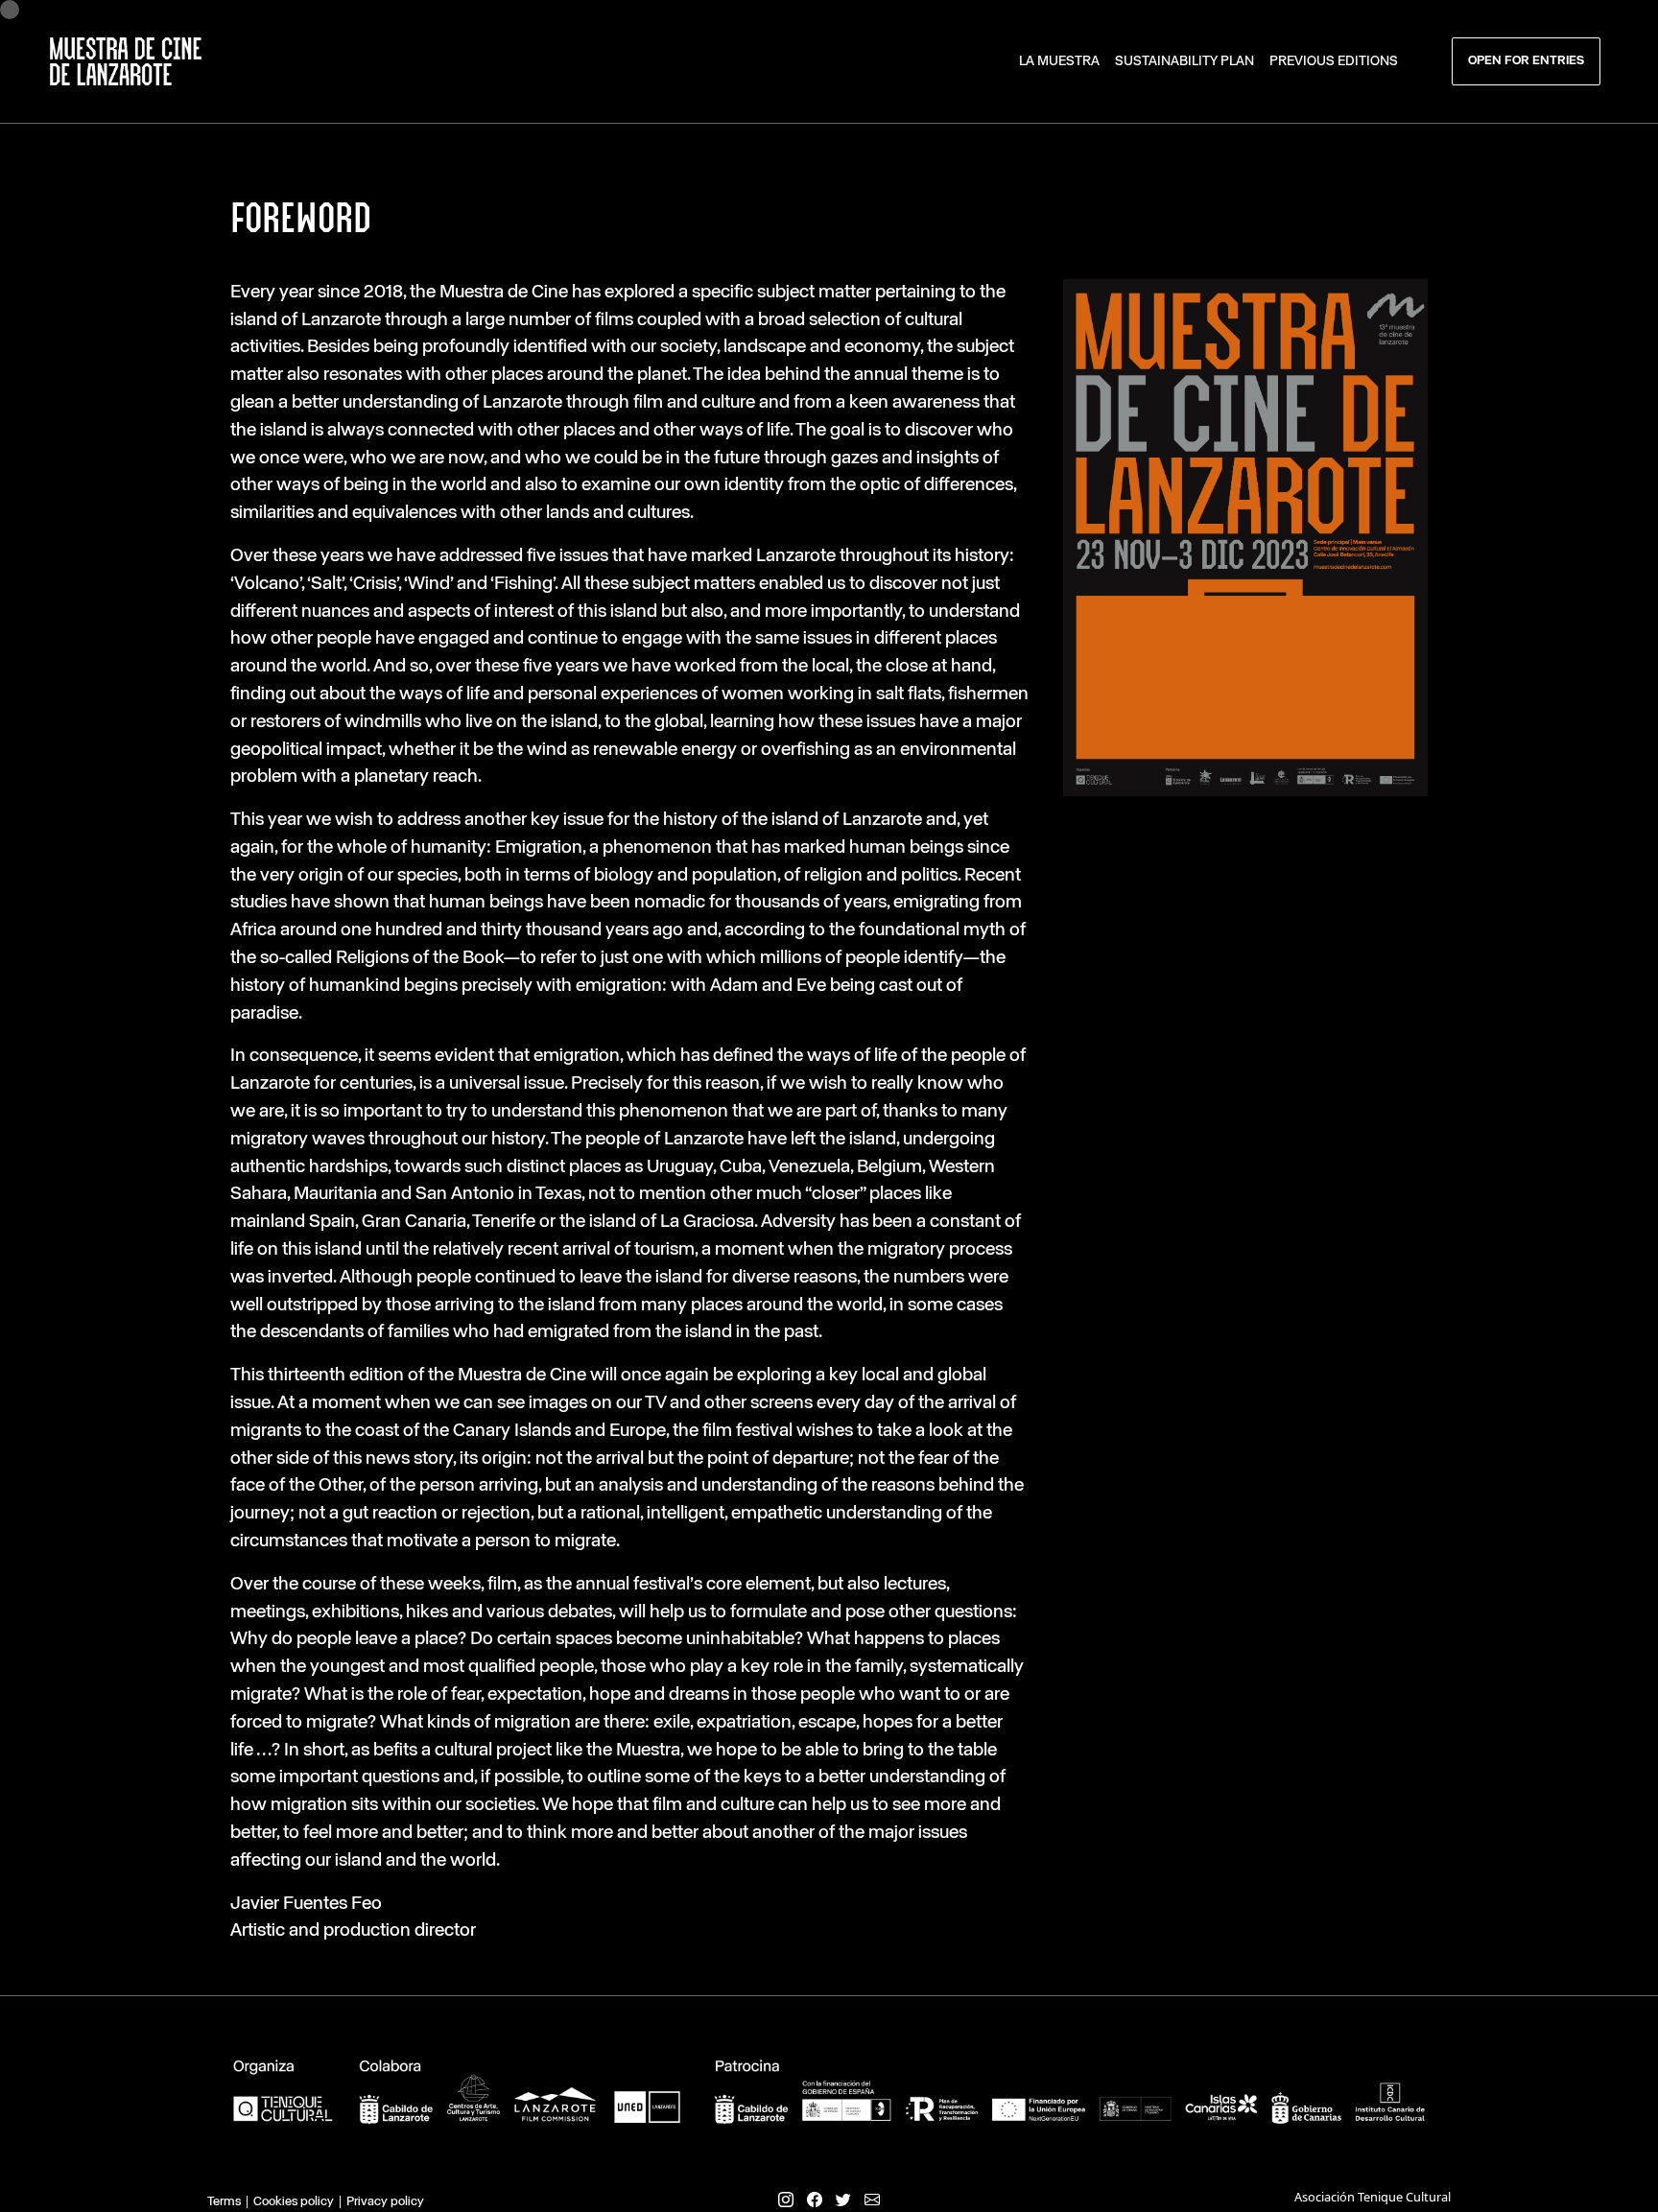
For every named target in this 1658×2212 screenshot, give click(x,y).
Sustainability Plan (1184, 61)
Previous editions (1334, 61)
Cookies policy (294, 2202)
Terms (224, 2202)
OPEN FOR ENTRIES (1526, 61)
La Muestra (1059, 61)
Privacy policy (385, 2202)
